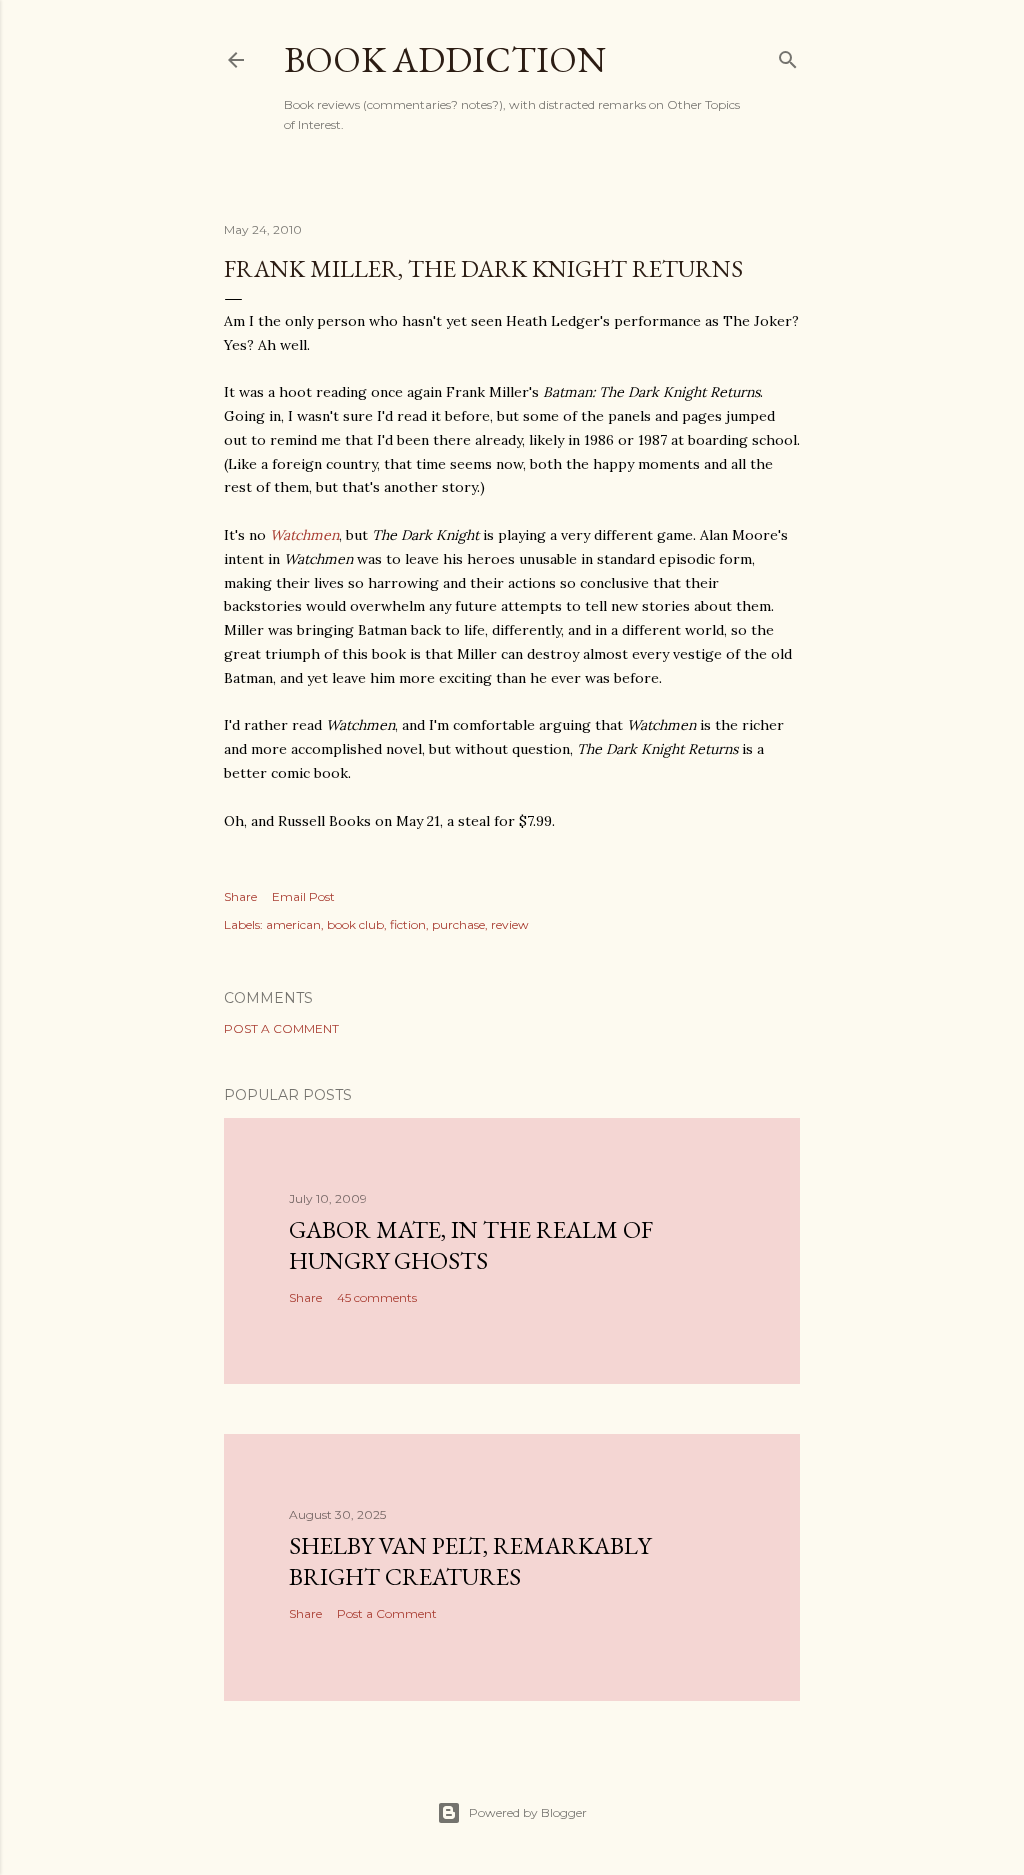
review (510, 924)
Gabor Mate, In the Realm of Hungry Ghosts (471, 1245)
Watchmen (304, 535)
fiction (408, 924)
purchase (458, 924)
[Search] (788, 55)
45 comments (377, 1297)
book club (355, 924)
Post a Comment (281, 1028)
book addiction (445, 59)
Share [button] (240, 896)
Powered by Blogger (528, 1812)
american (293, 924)
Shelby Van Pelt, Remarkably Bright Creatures (470, 1561)
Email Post (303, 896)
